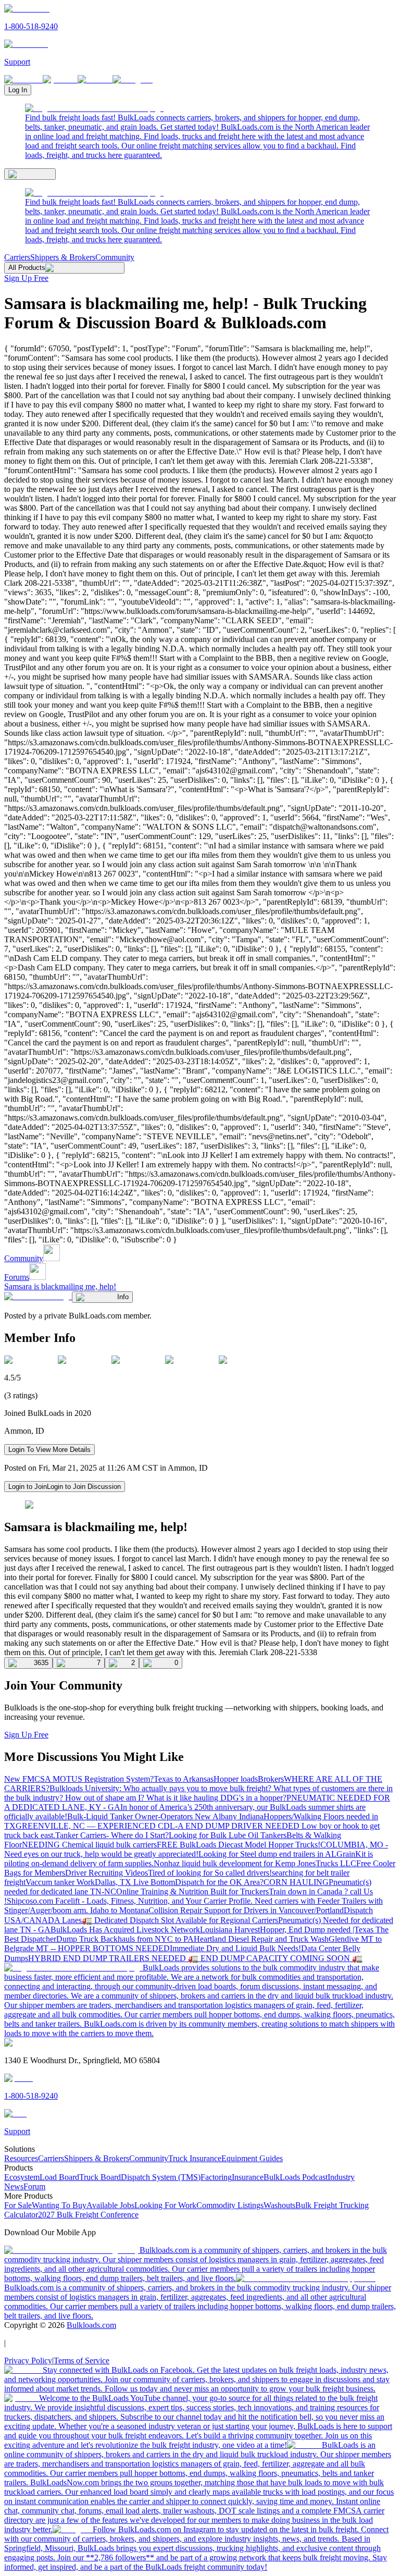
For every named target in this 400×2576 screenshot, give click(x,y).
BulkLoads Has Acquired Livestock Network (125, 1930)
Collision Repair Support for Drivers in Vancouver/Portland (246, 1910)
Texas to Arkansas (184, 1779)
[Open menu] (30, 174)
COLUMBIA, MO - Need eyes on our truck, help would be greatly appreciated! (196, 1849)
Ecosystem (22, 2177)
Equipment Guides (252, 2158)
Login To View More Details (49, 1450)
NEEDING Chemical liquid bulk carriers (89, 1845)
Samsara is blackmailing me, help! (60, 1286)
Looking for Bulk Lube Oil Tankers (228, 1835)
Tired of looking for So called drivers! (210, 1873)
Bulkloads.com (91, 2325)
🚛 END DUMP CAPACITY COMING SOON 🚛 (275, 1958)
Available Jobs (110, 2205)
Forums (17, 1277)
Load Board (59, 2177)
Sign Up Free (26, 278)
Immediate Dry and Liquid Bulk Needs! (235, 1948)
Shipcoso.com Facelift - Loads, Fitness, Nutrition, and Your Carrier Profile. (131, 1901)
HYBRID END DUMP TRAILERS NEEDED (108, 1958)
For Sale (18, 2205)
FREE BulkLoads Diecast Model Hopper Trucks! (239, 1845)
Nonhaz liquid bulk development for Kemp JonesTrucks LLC (255, 1863)
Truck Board (100, 2177)
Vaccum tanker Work (60, 1882)
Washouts (279, 2205)
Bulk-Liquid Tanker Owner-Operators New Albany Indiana (165, 1816)
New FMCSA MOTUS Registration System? (79, 1779)
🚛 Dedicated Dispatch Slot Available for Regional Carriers (180, 1920)
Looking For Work (165, 2205)
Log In (18, 90)
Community (115, 257)
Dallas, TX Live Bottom (135, 1882)
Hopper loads (236, 1779)
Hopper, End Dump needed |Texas (318, 1930)
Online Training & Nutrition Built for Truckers (192, 1891)
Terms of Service (82, 2361)
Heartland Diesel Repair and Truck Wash (261, 1939)
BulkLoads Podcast (296, 2177)
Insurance (248, 2177)
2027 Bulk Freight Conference (88, 2215)
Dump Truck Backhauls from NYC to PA (125, 1939)
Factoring (216, 2177)
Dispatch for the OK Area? (219, 1882)
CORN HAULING (296, 1882)
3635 (41, 1663)
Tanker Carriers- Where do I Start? (112, 1835)
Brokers (271, 1779)
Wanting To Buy (59, 2205)
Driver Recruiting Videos (107, 1873)
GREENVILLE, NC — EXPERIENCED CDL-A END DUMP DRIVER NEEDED (159, 1826)
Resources (21, 2158)
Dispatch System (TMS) (161, 2177)
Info (123, 1297)
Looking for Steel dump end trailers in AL (267, 1854)
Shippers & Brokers (63, 257)
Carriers (17, 257)
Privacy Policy (28, 2361)
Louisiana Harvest (230, 1930)
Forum (34, 2186)
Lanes (72, 1920)
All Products (27, 268)
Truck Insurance (195, 2158)
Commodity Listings (230, 2205)
